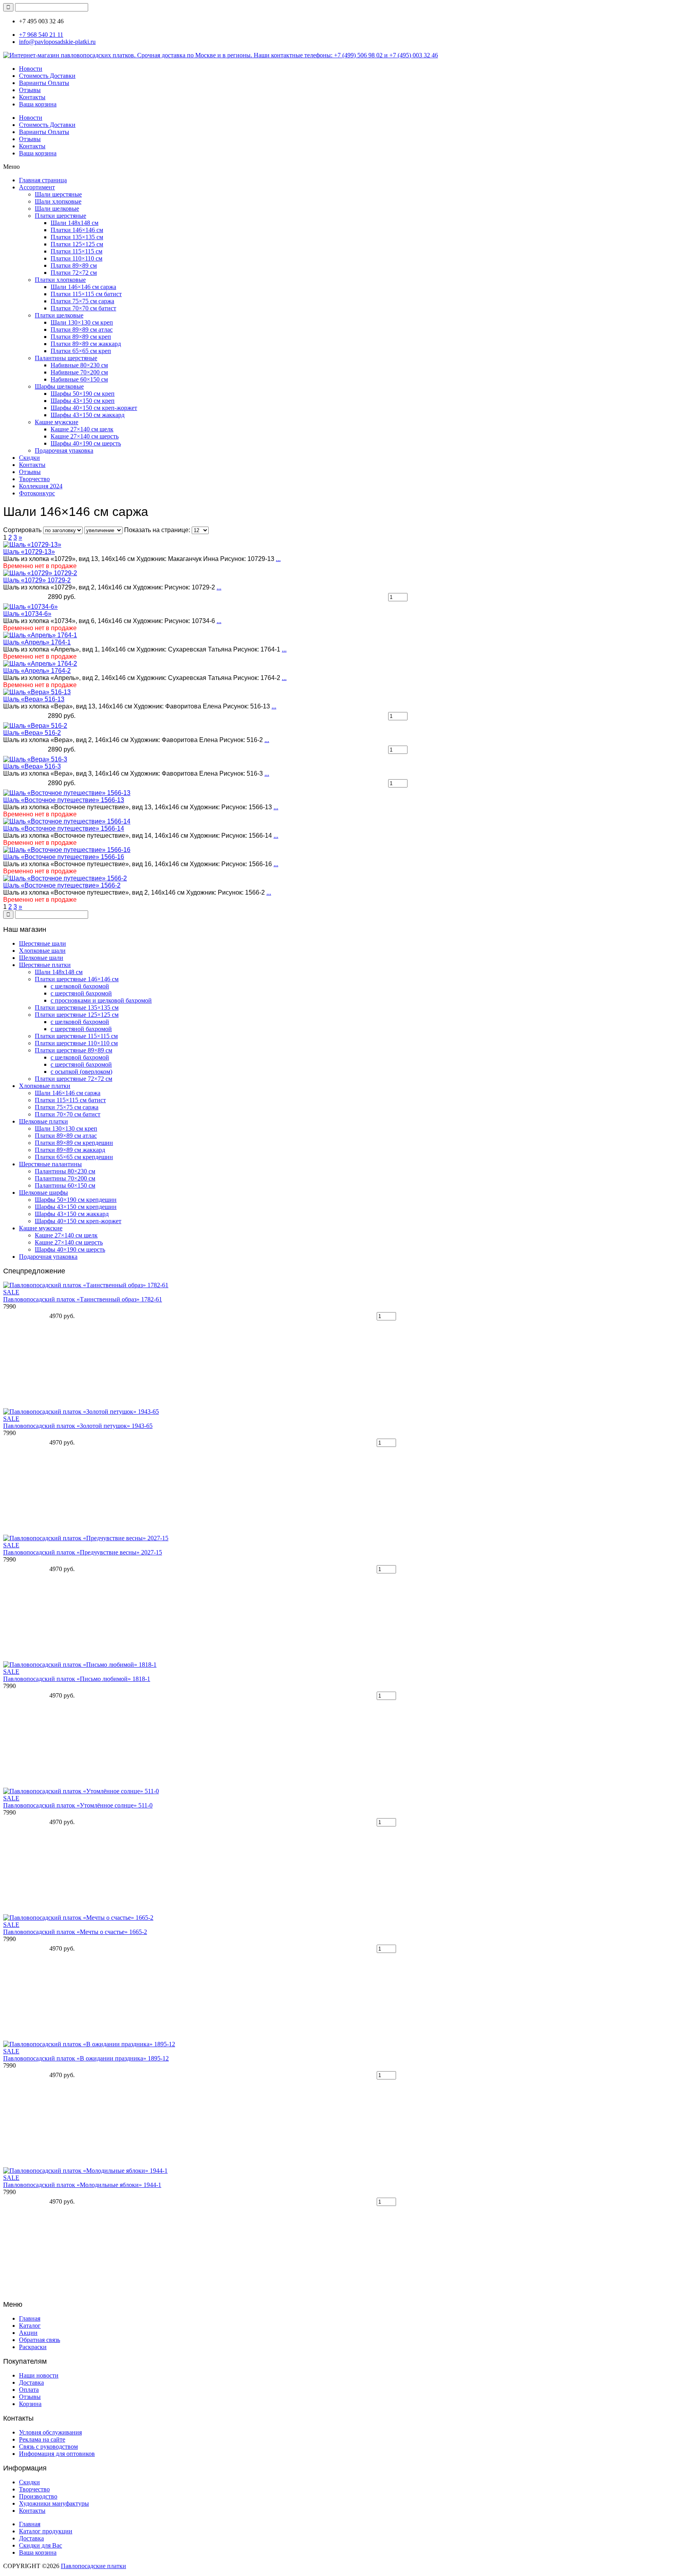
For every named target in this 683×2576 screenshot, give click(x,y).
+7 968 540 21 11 (41, 35)
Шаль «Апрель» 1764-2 (37, 671)
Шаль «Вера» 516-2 (32, 733)
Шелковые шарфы (43, 1193)
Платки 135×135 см (77, 237)
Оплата (29, 2390)
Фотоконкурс (37, 493)
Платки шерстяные (60, 216)
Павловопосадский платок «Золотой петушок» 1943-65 (78, 1426)
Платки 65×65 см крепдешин (74, 1157)
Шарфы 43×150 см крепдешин (76, 1207)
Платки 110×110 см (76, 258)
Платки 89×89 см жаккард (86, 344)
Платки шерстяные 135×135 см (77, 1008)
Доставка (31, 2382)
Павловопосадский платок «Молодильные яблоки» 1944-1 (82, 2185)
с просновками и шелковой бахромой (101, 1000)
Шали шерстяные (58, 194)
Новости (31, 69)
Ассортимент (37, 187)
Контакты (32, 97)
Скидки (29, 458)
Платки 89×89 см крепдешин (74, 1143)
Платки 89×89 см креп (81, 337)
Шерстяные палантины (50, 1164)
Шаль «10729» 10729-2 (37, 580)
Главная (30, 2318)
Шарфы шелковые (59, 386)
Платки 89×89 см (74, 265)
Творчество (34, 479)
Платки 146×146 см (77, 230)
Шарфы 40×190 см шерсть (86, 443)
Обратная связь (40, 2340)
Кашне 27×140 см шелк (82, 429)
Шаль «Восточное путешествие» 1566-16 (64, 857)
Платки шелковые (59, 315)
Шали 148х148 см (75, 223)
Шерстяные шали (42, 943)
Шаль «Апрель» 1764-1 (37, 642)
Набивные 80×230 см (79, 365)
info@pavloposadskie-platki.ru (57, 42)
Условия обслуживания (50, 2432)
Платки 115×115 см (76, 251)
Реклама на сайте (42, 2439)
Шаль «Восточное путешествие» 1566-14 (64, 828)
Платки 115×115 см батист (86, 294)
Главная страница (43, 180)
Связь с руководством (48, 2447)
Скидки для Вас (41, 2545)
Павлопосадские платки (93, 2566)
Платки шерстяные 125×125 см (77, 1015)
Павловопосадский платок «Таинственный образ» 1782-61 (83, 1299)
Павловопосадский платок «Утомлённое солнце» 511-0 (78, 1805)
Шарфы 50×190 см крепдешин (76, 1200)
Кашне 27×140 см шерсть (85, 436)
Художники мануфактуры (54, 2503)
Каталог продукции (46, 2531)
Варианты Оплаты (44, 83)
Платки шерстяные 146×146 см (77, 979)
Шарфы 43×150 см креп (83, 401)
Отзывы (30, 90)
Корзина (30, 2404)
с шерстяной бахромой (81, 993)
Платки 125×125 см (77, 244)
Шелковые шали (41, 958)
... (278, 559)
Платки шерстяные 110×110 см (76, 1043)
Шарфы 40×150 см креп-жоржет (94, 408)
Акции (28, 2333)
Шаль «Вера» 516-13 (34, 699)
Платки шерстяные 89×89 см (74, 1050)
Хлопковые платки (45, 1086)
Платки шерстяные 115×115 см (76, 1036)
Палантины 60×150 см (65, 1185)
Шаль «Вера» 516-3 (32, 766)
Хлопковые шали (42, 951)
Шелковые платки (43, 1121)
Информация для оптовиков (57, 2454)
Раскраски (33, 2347)
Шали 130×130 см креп (82, 322)
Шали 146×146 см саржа (83, 287)
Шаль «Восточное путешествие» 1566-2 (62, 885)
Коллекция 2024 (41, 486)
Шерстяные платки (45, 965)
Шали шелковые (57, 209)
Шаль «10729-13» (29, 552)
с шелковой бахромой (80, 986)
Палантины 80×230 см (65, 1171)
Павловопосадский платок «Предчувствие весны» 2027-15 (83, 1552)
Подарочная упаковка (64, 450)
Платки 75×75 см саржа (82, 301)
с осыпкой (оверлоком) (81, 1072)
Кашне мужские (57, 422)
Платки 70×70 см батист (83, 308)
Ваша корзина (38, 104)
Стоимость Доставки (47, 76)
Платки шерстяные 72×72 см (74, 1079)
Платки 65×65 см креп (81, 351)
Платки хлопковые (60, 280)
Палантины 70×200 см (65, 1178)
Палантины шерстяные (66, 358)
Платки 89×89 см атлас (82, 330)
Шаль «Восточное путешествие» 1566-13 (64, 800)
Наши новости (39, 2375)
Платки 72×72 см (74, 273)
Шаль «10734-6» (27, 614)
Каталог (30, 2326)
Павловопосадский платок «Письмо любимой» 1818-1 (77, 1679)
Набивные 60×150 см (79, 379)
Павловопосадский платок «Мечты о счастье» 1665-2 (75, 1932)
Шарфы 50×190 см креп (83, 394)
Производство (38, 2496)
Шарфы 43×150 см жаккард (88, 415)
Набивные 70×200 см (79, 372)
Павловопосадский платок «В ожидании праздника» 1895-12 (86, 2058)
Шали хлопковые (58, 201)
